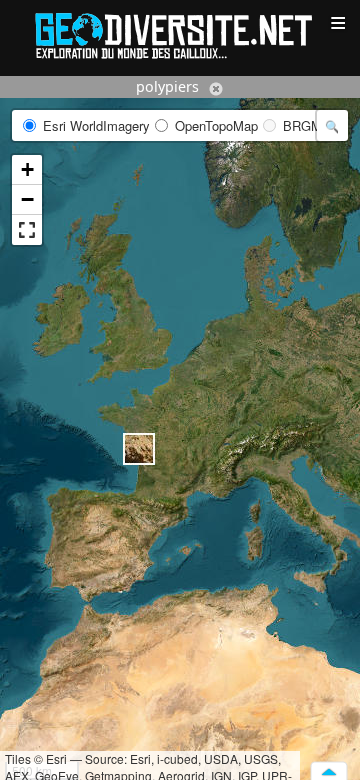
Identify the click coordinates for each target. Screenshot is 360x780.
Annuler (216, 89)
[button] (139, 449)
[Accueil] (180, 34)
